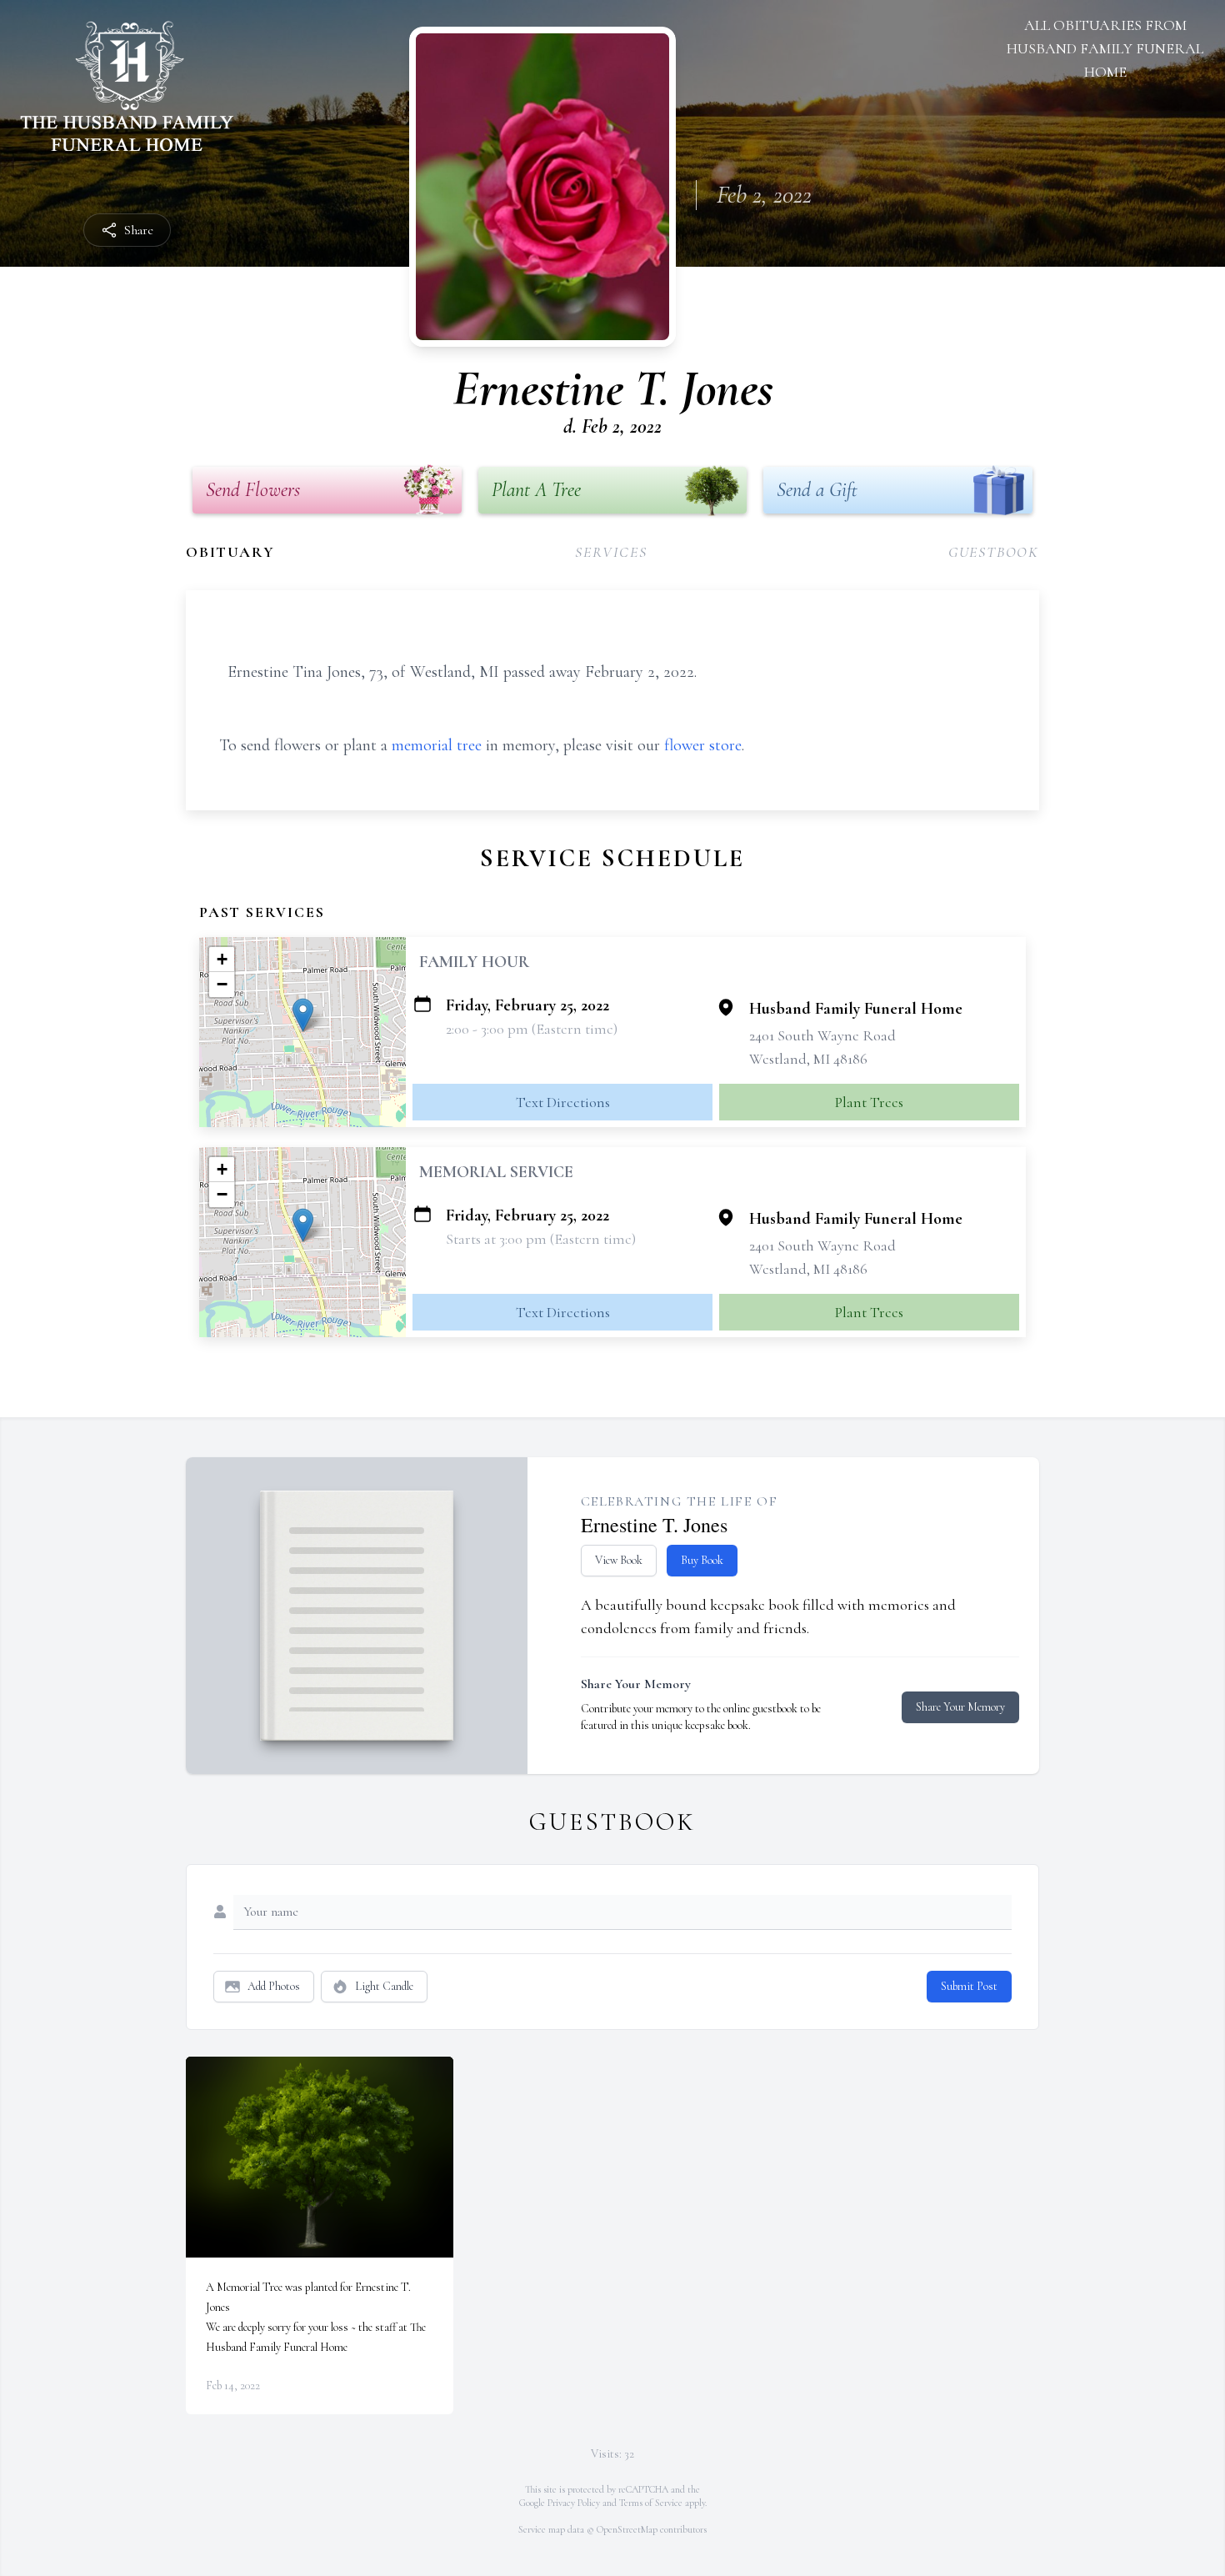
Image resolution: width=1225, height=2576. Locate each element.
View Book (619, 1560)
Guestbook (994, 552)
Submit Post (969, 1986)
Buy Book (702, 1560)
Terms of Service (651, 2503)
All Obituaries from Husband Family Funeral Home (1105, 48)
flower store (703, 745)
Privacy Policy (574, 2503)
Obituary (230, 552)
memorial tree (437, 745)
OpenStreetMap (627, 2529)
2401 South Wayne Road (822, 1035)
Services (611, 552)
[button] (303, 1015)
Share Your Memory (960, 1707)
